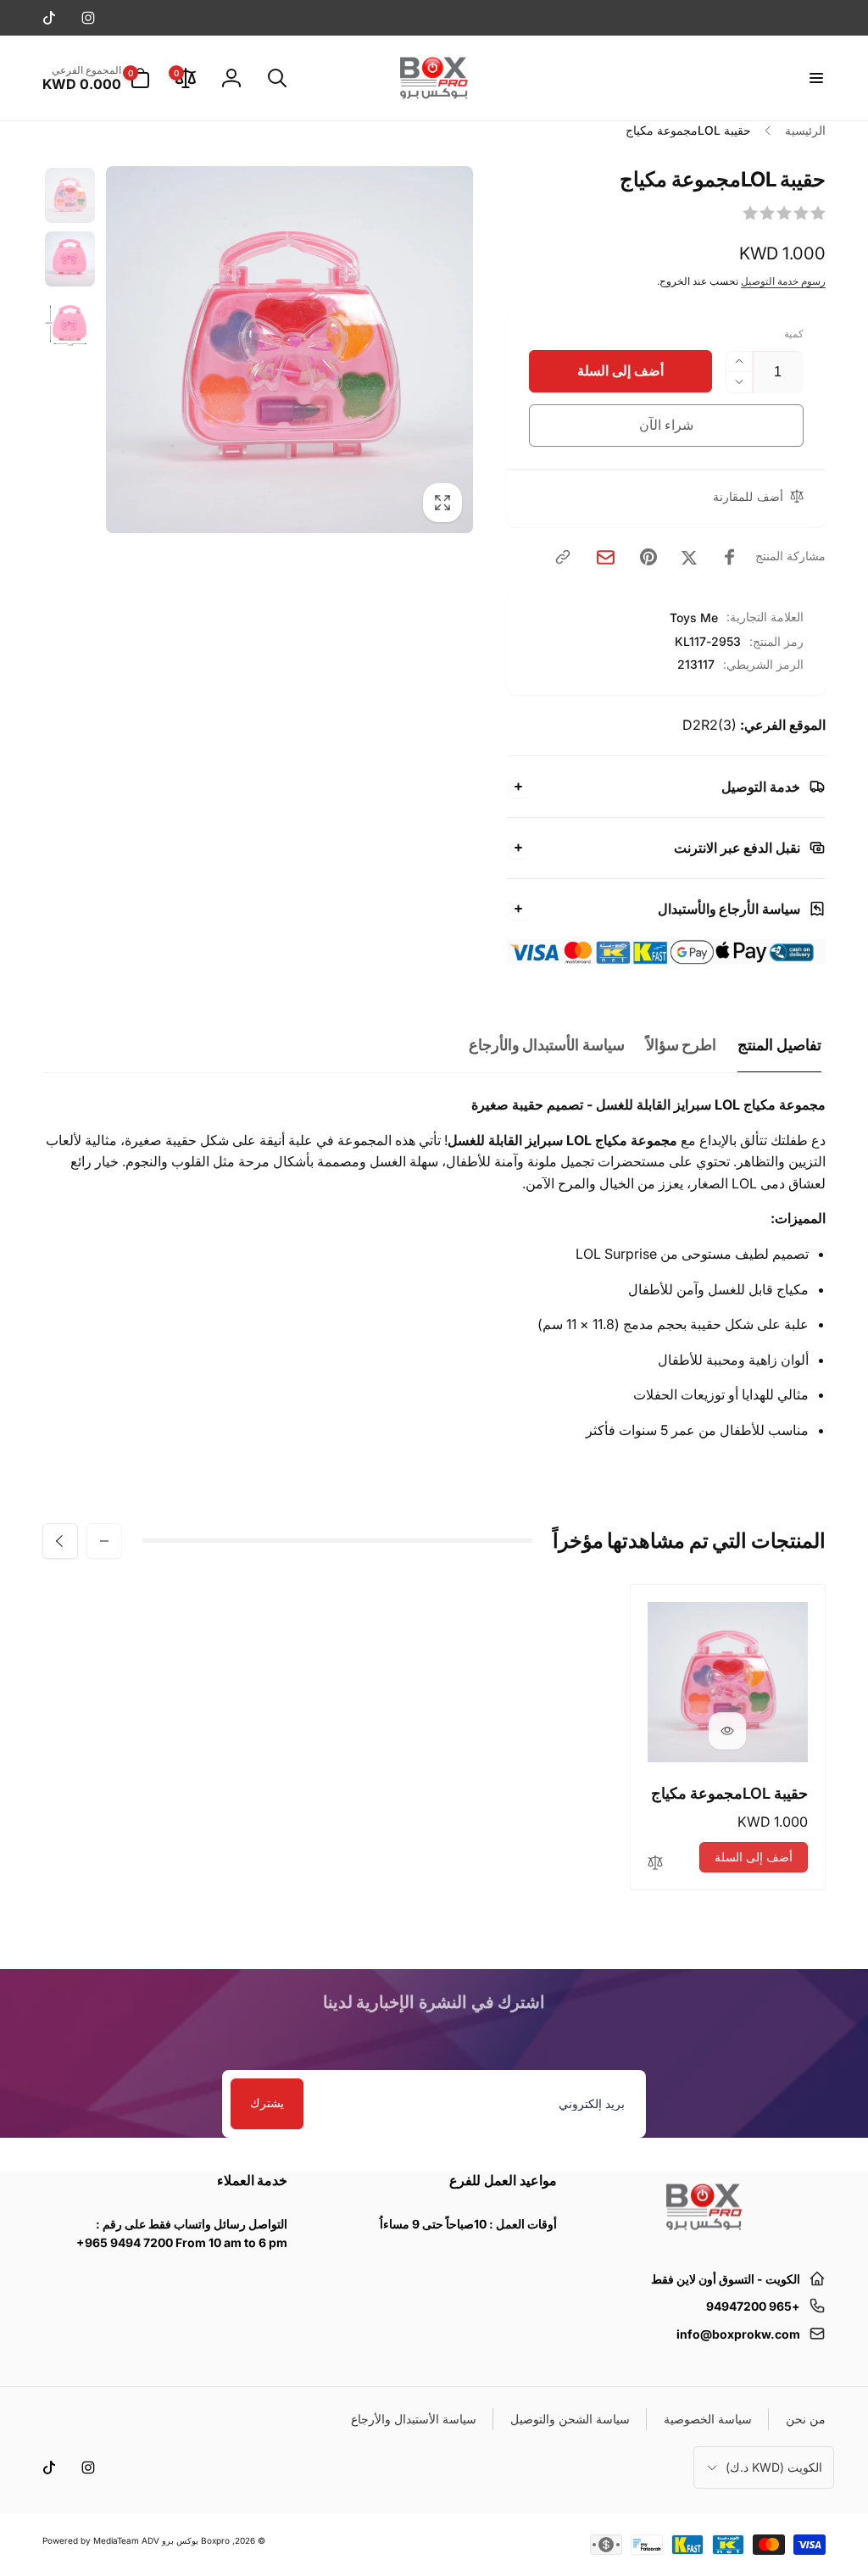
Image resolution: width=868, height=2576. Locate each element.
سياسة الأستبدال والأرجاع (547, 1045)
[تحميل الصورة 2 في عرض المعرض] (70, 259)
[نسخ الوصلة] (563, 557)
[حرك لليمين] (60, 1541)
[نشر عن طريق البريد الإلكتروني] (606, 557)
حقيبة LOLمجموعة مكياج (729, 1793)
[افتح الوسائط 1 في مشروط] (289, 350)
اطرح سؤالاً (682, 1045)
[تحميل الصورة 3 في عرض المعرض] (70, 325)
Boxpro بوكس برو (196, 2540)
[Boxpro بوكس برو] (703, 2237)
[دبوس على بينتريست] (648, 557)
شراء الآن (667, 425)
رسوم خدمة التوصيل (783, 281)
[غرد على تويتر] (689, 557)
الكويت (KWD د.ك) (774, 2467)
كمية (794, 334)
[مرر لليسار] (104, 1541)
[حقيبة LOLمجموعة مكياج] (727, 1731)
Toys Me (694, 618)
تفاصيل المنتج (779, 1045)
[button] (815, 78)
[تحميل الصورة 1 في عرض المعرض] (70, 195)
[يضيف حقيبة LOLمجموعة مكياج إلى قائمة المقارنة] (655, 1864)
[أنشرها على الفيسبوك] (730, 557)
